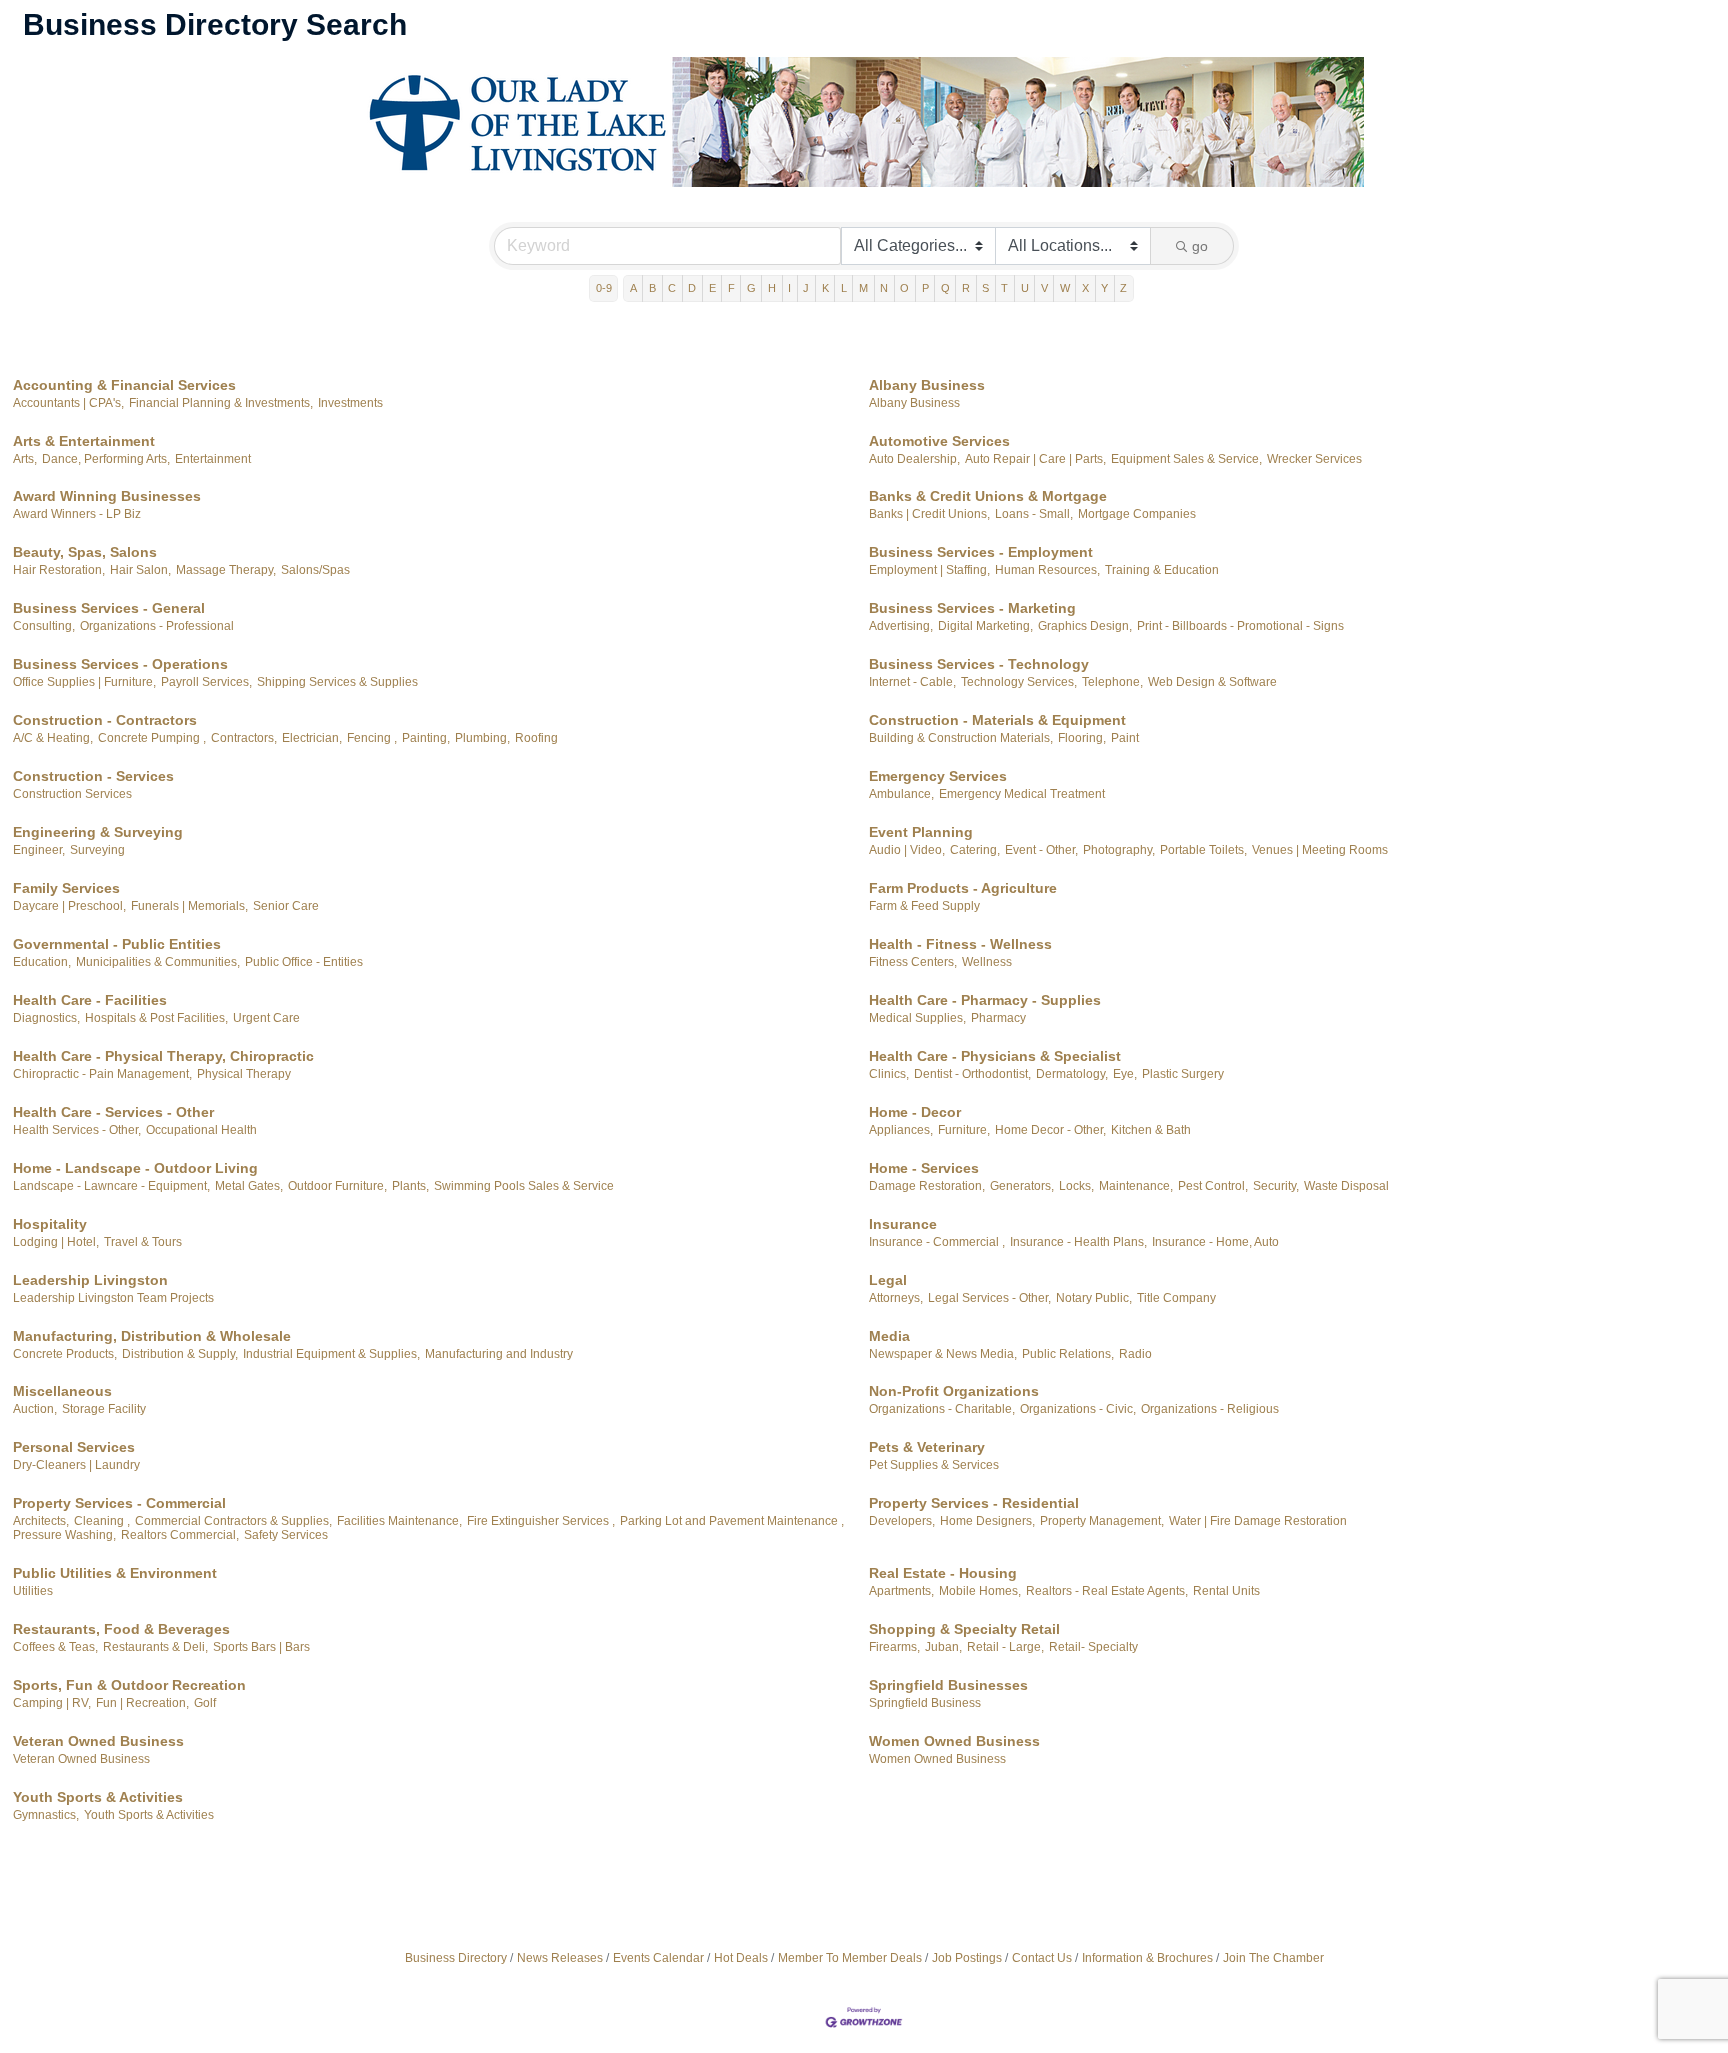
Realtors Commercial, (180, 1535)
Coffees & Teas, (55, 1647)
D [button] (692, 288)
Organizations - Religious (1210, 1409)
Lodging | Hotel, (56, 1242)
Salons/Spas (315, 570)
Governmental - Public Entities (117, 944)
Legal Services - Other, (989, 1298)
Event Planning (921, 832)
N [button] (884, 288)
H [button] (772, 288)
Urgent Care (266, 1018)
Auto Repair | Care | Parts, (1035, 459)
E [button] (712, 288)
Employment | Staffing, (929, 570)
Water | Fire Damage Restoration (1258, 1521)
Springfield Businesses (948, 1685)
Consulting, (44, 626)
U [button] (1025, 288)
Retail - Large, (1005, 1647)
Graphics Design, (1085, 626)
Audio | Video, (907, 850)
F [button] (731, 288)
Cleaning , (102, 1521)
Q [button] (945, 288)
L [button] (844, 288)
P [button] (925, 288)
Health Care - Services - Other (113, 1112)
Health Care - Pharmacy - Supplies (985, 1000)
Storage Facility (104, 1409)
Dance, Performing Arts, (106, 459)
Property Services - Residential (974, 1503)
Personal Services (74, 1447)
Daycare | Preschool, (69, 906)
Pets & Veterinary (927, 1447)
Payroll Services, (206, 682)
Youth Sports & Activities (98, 1797)
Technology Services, (1019, 682)
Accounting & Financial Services (124, 385)
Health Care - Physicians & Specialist (995, 1056)
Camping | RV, (52, 1703)
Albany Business (927, 385)
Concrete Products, (65, 1354)
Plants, (410, 1186)
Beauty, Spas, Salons (85, 552)
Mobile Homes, (980, 1591)
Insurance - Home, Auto (1215, 1242)
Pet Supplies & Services (934, 1465)
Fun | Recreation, (142, 1703)
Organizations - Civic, (1078, 1409)
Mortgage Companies (1137, 514)
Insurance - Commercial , (937, 1242)
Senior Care (286, 906)
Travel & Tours (143, 1242)
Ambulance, (901, 794)
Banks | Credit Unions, (929, 514)
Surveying (97, 850)
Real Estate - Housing (943, 1573)
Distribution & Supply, (180, 1354)
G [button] (751, 288)
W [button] (1065, 288)
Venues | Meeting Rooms (1320, 850)
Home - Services (924, 1168)
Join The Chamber (1273, 1958)
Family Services (66, 888)
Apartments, (901, 1591)
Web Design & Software (1212, 682)
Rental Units (1226, 1591)
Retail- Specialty (1093, 1647)
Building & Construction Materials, (961, 738)
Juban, (943, 1647)
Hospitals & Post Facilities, (156, 1018)
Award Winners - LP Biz (77, 514)
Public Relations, (1068, 1354)
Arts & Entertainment (84, 441)
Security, (1276, 1186)
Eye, (1125, 1074)
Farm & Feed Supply (924, 906)
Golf (205, 1703)
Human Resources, (1047, 570)
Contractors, (244, 738)
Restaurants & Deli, (155, 1647)
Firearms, (894, 1647)
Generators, (1022, 1186)
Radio (1135, 1354)
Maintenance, (1136, 1186)
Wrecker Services (1314, 459)
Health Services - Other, (77, 1130)
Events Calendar (658, 1958)
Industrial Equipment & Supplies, (331, 1354)
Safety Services (286, 1535)
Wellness (987, 962)
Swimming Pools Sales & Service (524, 1186)
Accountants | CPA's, (68, 403)
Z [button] (1123, 288)
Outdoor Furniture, (337, 1186)
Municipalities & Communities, (158, 962)
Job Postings (967, 1958)
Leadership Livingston (90, 1280)
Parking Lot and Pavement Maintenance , (732, 1521)
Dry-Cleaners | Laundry (76, 1465)
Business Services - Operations (120, 664)
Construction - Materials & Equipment (997, 720)
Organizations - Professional (157, 626)
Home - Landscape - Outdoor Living (135, 1168)
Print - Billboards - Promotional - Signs (1240, 626)
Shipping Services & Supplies (337, 682)
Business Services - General (109, 608)
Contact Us (1042, 1958)
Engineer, (39, 850)
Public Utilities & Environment (115, 1573)
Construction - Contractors (105, 720)
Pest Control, (1213, 1186)
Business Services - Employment (981, 552)
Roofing (536, 738)
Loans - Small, (1034, 514)
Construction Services (72, 794)
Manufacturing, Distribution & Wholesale (152, 1336)
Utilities (33, 1591)
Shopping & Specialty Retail (964, 1629)
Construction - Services (93, 776)
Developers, (902, 1521)
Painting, (426, 738)
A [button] (633, 288)
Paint (1125, 738)
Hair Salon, (140, 570)
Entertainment (213, 459)
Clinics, (889, 1074)
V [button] (1044, 288)
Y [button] (1104, 288)
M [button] (863, 288)
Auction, (35, 1409)
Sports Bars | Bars (261, 1647)
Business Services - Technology (979, 664)
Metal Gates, (249, 1186)
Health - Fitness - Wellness (960, 944)
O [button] (904, 288)
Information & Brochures (1147, 1958)
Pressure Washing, (64, 1535)
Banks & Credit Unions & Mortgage (988, 496)
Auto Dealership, (914, 459)
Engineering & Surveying (98, 832)
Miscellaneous (62, 1391)
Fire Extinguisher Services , (541, 1521)
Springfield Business (925, 1703)
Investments (350, 403)
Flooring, (1082, 738)
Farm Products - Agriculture (963, 888)
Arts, (25, 459)
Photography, (1119, 850)
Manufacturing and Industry (499, 1354)
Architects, (41, 1521)
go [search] (1200, 246)
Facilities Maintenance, (399, 1521)
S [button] (985, 288)
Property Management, (1102, 1521)
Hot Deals (741, 1958)
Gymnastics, (46, 1815)
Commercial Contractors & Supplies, (233, 1521)
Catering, (975, 850)
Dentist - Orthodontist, (972, 1074)
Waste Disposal (1346, 1186)
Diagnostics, (46, 1018)
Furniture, (964, 1130)
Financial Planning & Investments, (221, 403)
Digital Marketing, (985, 626)
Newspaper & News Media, (943, 1354)
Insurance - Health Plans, (1078, 1242)
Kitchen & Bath (1151, 1130)
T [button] (1004, 288)
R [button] (966, 288)
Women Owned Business (954, 1741)
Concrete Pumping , (152, 738)
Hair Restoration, (59, 570)
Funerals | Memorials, (189, 906)
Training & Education (1162, 570)
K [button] (825, 288)
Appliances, (901, 1130)
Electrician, (312, 738)
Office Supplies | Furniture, (84, 682)
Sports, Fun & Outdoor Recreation (129, 1685)
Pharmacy (998, 1018)
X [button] (1085, 288)
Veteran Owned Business (98, 1741)
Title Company (1176, 1298)
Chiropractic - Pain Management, (102, 1074)
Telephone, (1112, 682)
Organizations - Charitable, (942, 1409)
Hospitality (50, 1224)
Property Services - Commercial (119, 1503)
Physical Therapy (244, 1074)
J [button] (806, 288)
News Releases (560, 1958)
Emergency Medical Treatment (1022, 794)
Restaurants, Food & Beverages (121, 1629)
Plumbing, (482, 738)
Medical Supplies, (917, 1018)
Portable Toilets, (1203, 850)
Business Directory (456, 1958)
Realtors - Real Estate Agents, (1107, 1591)
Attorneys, (896, 1298)
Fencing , (372, 738)
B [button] (652, 288)
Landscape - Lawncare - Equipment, (111, 1186)
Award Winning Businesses (107, 496)
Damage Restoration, (927, 1186)
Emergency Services (938, 776)
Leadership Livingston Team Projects (113, 1298)
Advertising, (901, 626)
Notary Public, (1094, 1298)
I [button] (789, 288)
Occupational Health (201, 1130)
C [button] (672, 288)
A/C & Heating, (53, 738)
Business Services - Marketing (972, 608)
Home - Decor (915, 1112)
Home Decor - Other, (1050, 1130)
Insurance (903, 1224)
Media (889, 1336)
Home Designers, (987, 1521)
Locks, (1076, 1186)
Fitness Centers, (913, 962)
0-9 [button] (604, 288)
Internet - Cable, (912, 682)
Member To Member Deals (850, 1958)
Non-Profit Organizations (954, 1391)
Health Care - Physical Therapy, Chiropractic (163, 1056)
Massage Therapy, (226, 570)
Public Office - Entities (304, 962)
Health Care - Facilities (90, 1000)
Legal (888, 1280)
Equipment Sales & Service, (1186, 459)
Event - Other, (1041, 850)
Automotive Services (939, 441)
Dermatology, (1072, 1074)
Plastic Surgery (1183, 1074)
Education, (42, 962)
